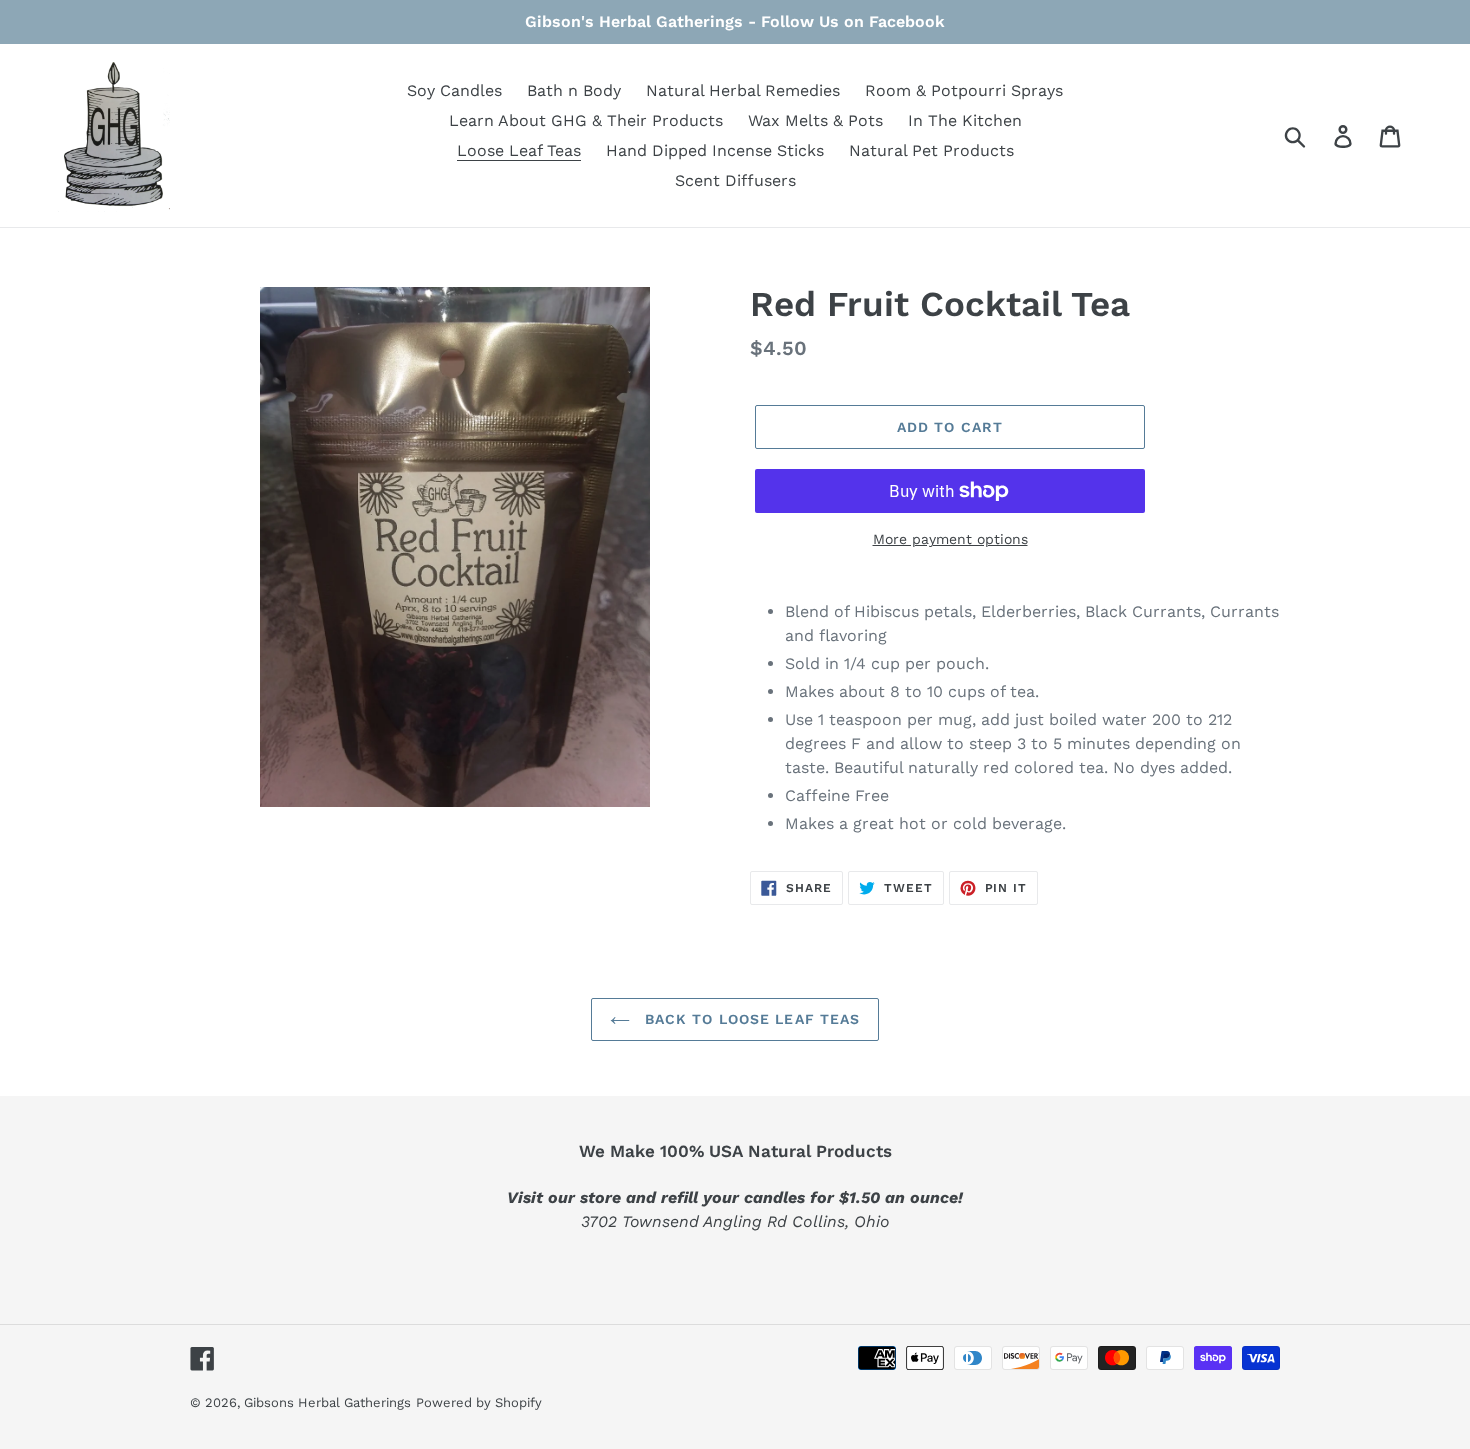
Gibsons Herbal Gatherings (327, 1402)
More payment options (950, 539)
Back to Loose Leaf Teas (750, 1019)
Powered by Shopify (479, 1402)
